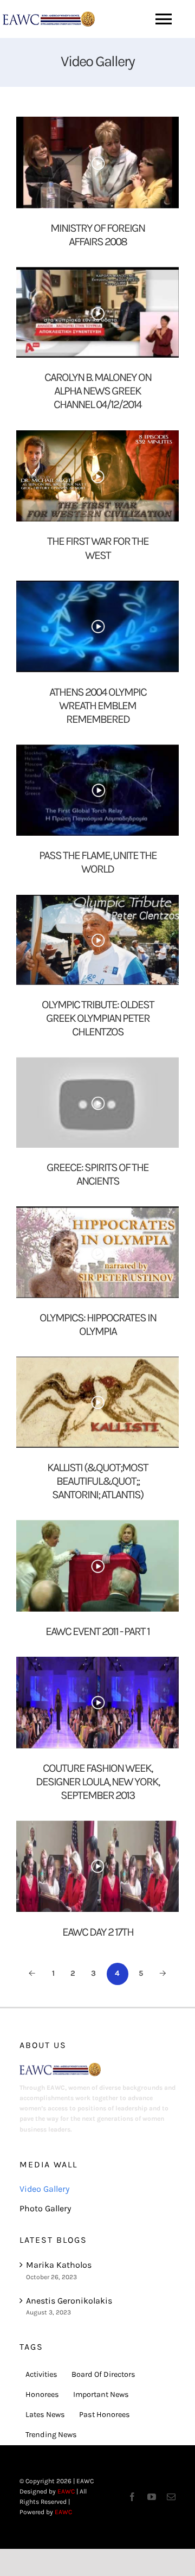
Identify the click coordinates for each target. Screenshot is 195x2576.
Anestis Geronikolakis (69, 2301)
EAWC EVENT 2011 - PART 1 (97, 1631)
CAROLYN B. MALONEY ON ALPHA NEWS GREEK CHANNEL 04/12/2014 (98, 391)
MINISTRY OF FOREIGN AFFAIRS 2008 (97, 235)
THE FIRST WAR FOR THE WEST (98, 548)
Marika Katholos (59, 2265)
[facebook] (132, 2497)
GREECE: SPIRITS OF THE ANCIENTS (97, 1174)
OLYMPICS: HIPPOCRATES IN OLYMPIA (98, 1324)
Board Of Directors (103, 2374)
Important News (101, 2394)
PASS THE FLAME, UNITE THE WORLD (98, 862)
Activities (41, 2374)
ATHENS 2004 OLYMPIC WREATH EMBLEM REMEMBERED (98, 705)
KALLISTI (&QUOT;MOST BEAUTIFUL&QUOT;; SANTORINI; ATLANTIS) (97, 1481)
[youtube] (152, 2497)
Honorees (42, 2394)
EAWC (66, 2491)
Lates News (45, 2415)
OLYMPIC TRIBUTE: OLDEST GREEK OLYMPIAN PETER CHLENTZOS (98, 1018)
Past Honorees (105, 2415)
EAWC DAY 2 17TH (98, 1932)
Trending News (51, 2435)
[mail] (171, 2497)
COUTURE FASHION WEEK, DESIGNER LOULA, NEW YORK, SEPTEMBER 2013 (97, 1782)
